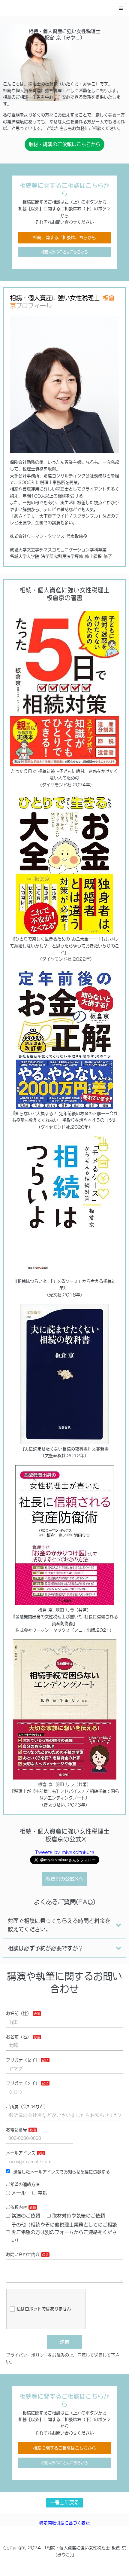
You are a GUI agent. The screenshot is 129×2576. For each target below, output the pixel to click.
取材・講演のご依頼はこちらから (64, 144)
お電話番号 (16, 2130)
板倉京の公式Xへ (65, 1879)
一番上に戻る (64, 2502)
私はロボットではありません (44, 2309)
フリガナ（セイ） (23, 2060)
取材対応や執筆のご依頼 (79, 2216)
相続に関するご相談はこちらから (64, 237)
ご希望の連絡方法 (23, 2184)
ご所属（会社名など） (27, 2107)
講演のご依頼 (26, 2216)
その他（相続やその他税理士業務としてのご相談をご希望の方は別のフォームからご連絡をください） (64, 2232)
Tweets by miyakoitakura (65, 1852)
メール (19, 2193)
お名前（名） (19, 2037)
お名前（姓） (19, 2013)
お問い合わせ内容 (23, 2254)
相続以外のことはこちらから (64, 252)
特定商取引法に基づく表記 (64, 2523)
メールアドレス (21, 2153)
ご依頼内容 (16, 2207)
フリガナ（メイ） (23, 2083)
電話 (43, 2193)
